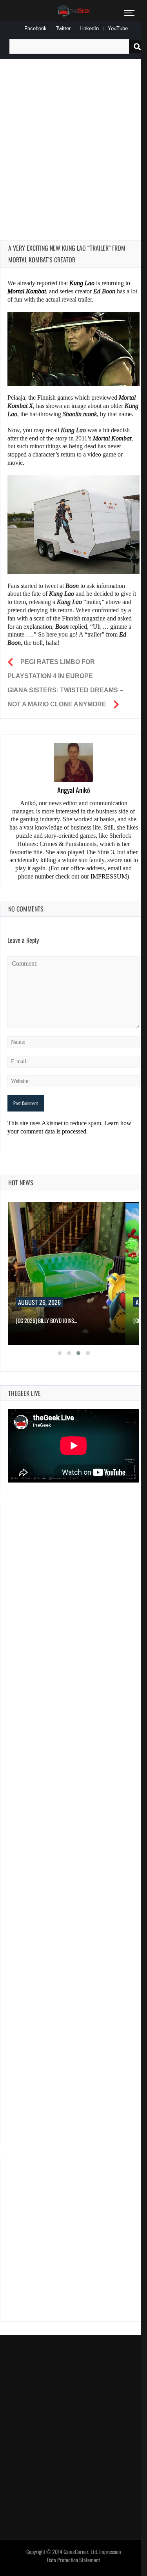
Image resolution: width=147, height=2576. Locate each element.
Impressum (110, 2552)
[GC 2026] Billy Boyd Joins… (46, 1320)
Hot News (21, 1182)
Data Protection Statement (73, 2560)
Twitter (63, 28)
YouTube (118, 28)
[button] (60, 1353)
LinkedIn (89, 28)
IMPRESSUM (109, 876)
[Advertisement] (73, 141)
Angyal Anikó (74, 790)
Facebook (35, 28)
